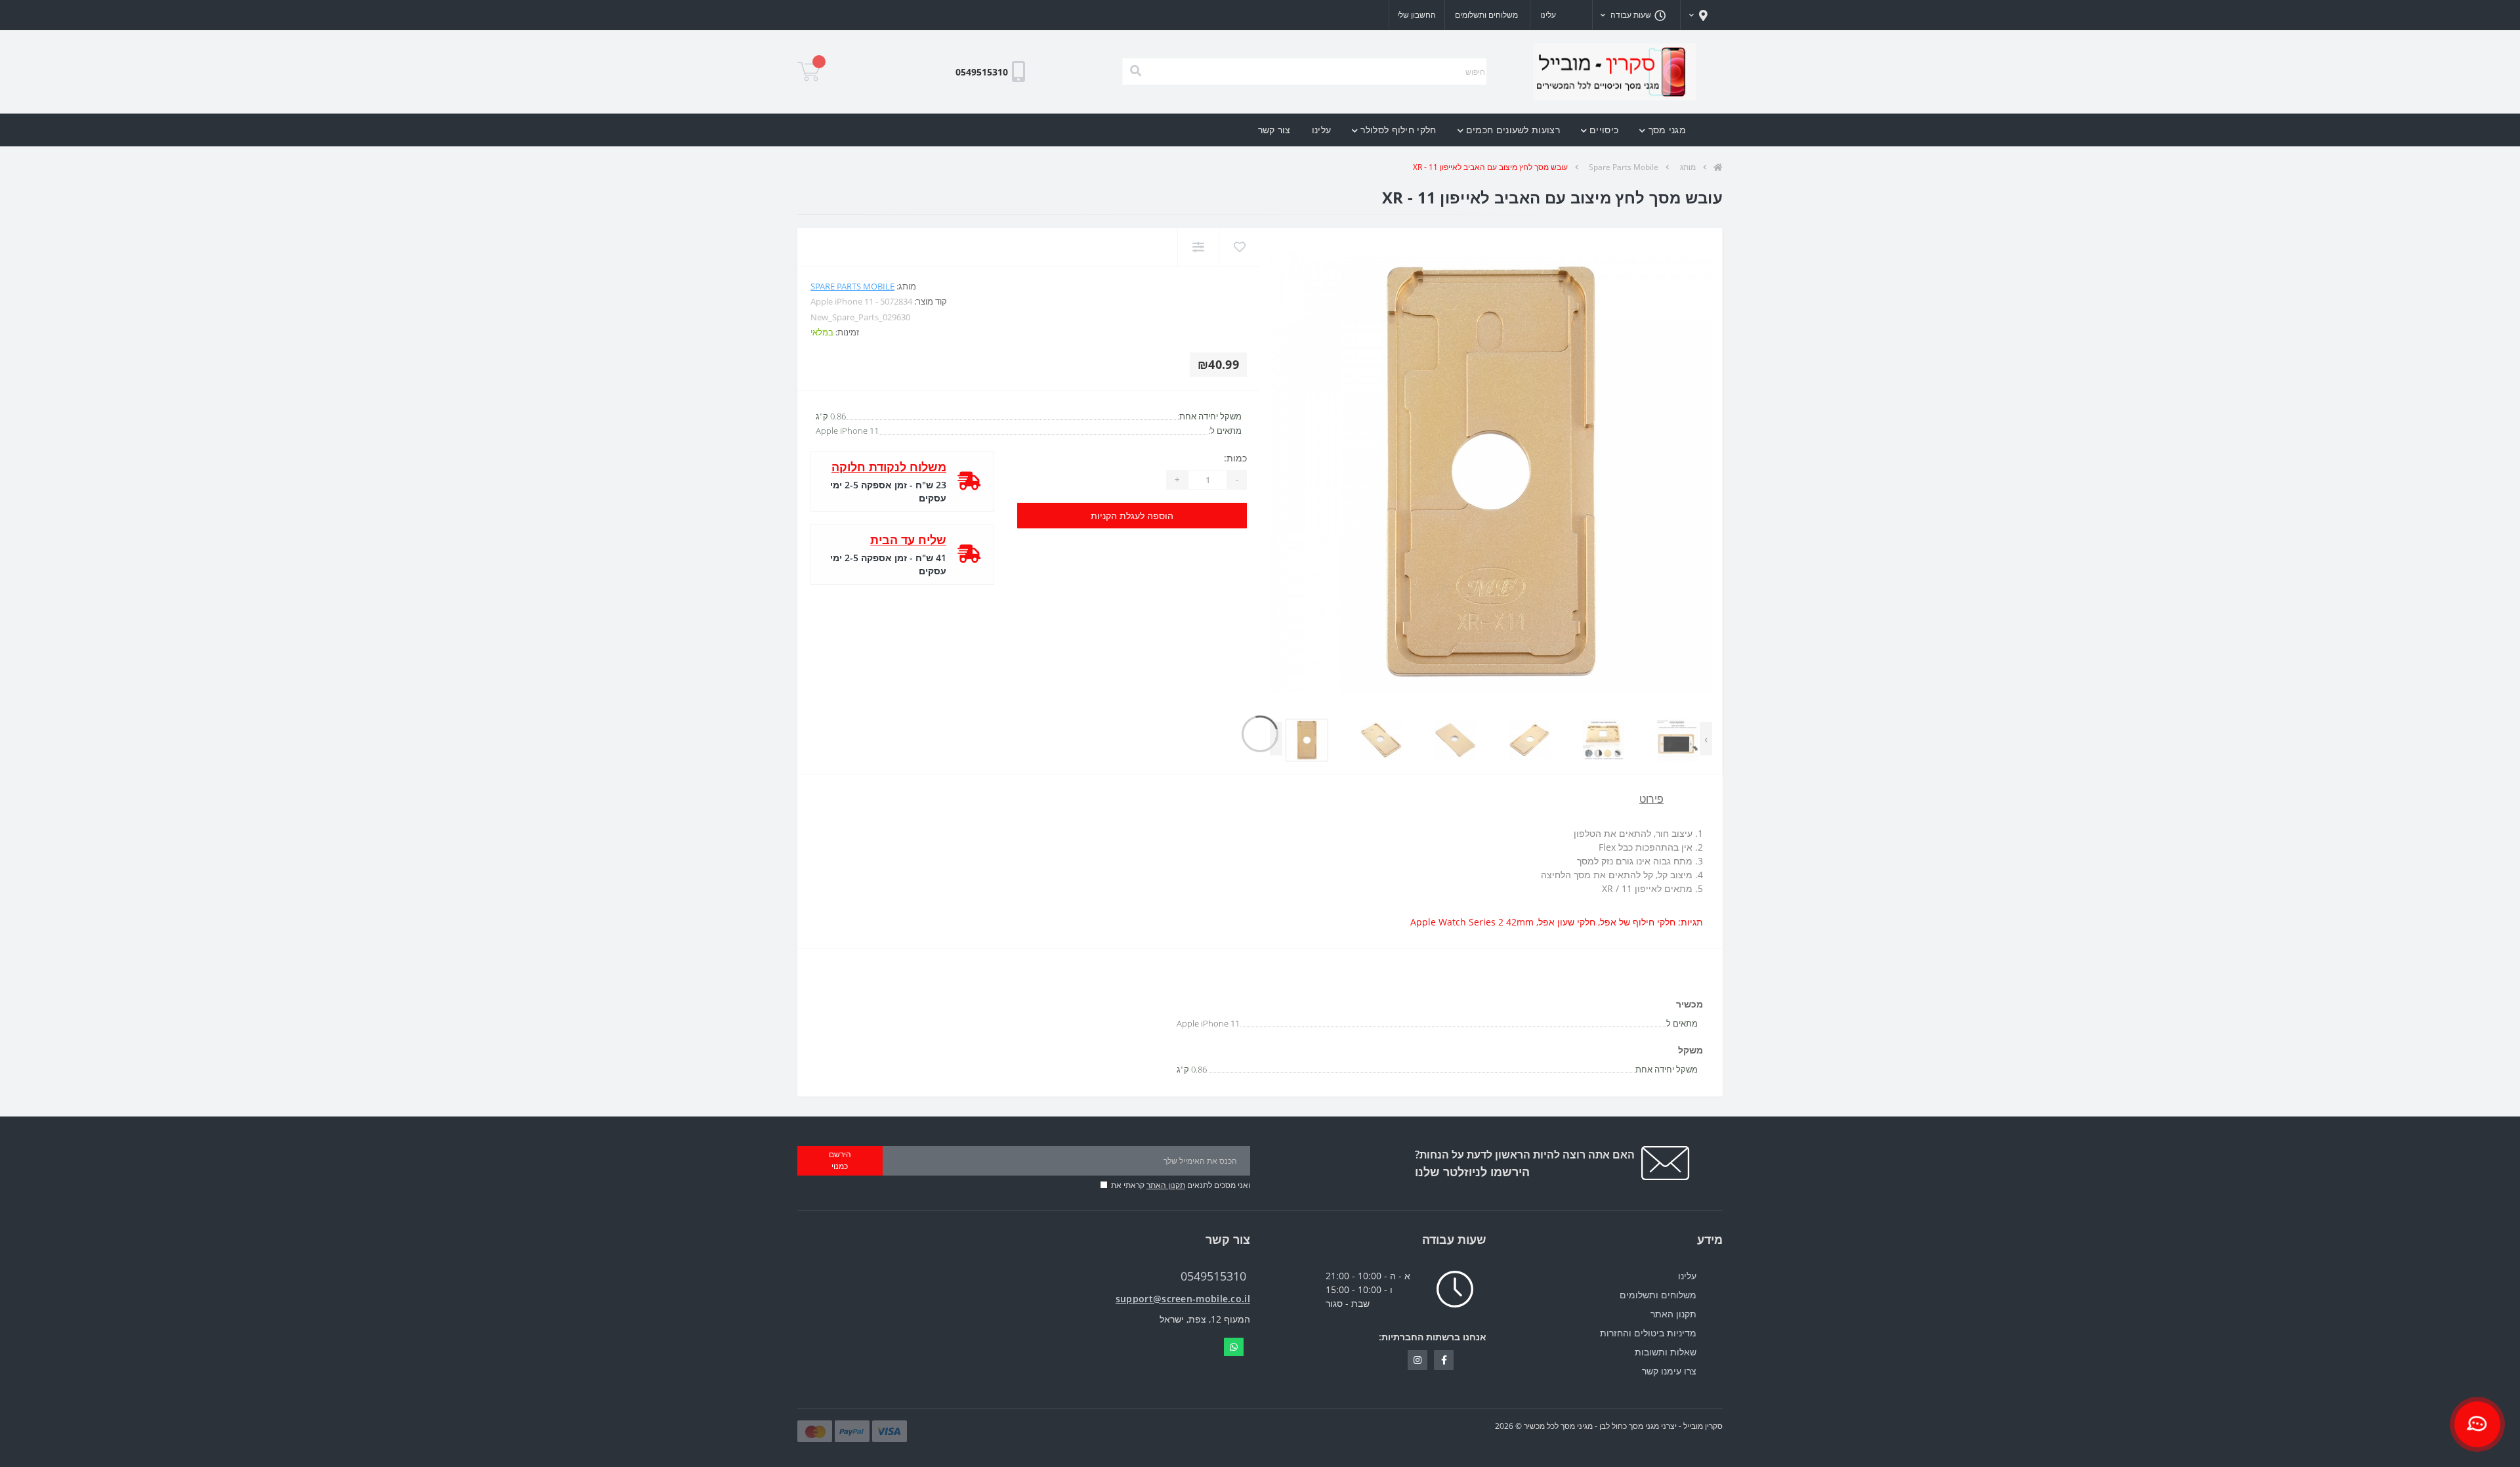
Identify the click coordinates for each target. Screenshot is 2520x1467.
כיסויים (1604, 130)
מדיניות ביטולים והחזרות (1648, 1333)
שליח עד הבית (908, 540)
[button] (1702, 15)
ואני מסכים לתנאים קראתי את (1181, 1185)
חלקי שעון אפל (1567, 922)
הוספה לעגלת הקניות (1132, 516)
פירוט (1651, 799)
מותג (1688, 167)
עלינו (1548, 15)
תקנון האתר (1166, 1185)
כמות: (1235, 458)
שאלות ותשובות (1666, 1352)
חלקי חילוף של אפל (1638, 922)
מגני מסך (1667, 130)
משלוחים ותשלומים (1486, 15)
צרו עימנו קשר (1669, 1371)
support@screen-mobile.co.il (1183, 1299)
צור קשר (1274, 130)
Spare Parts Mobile (1624, 167)
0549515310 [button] (1213, 1276)
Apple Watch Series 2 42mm (1472, 922)
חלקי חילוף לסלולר (1398, 130)
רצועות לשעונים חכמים (1513, 130)
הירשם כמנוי (840, 1160)
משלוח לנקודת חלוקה (889, 467)
